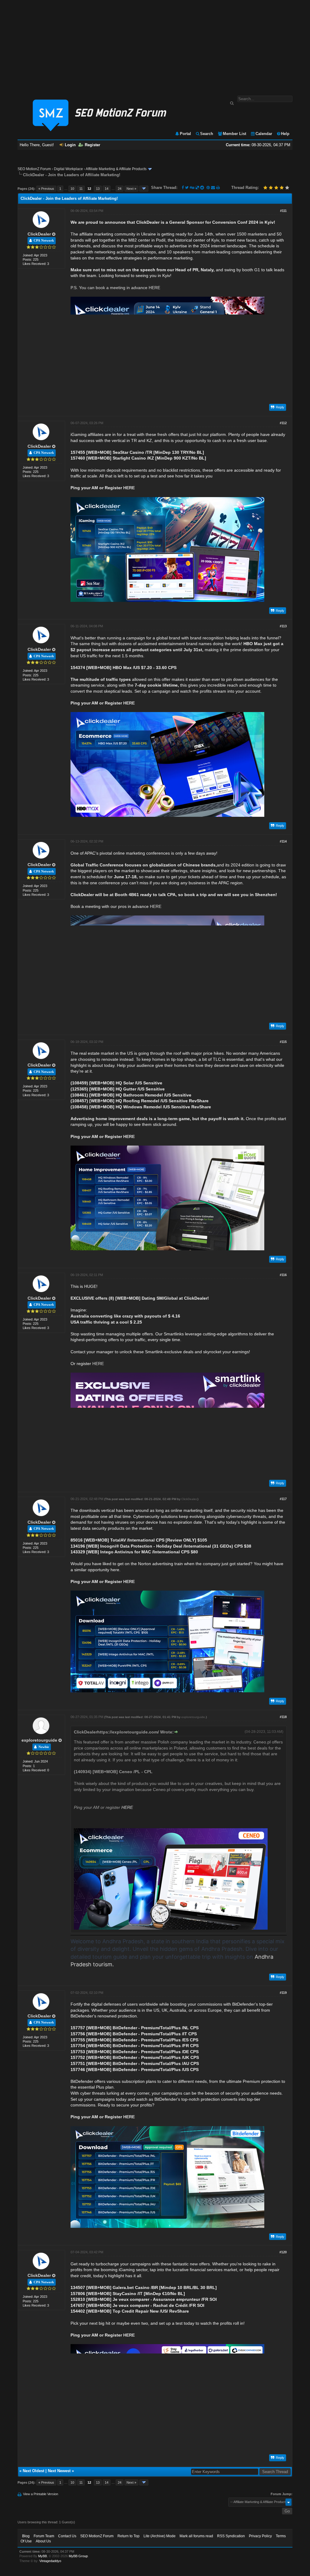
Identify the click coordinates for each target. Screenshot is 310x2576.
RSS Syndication (231, 2536)
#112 (283, 423)
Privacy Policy (260, 2536)
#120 (283, 2252)
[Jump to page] (144, 189)
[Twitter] (187, 188)
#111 (283, 211)
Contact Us (67, 2536)
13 (98, 189)
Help (285, 134)
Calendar (264, 134)
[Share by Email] (214, 188)
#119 (283, 1993)
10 (72, 189)
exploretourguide (39, 1740)
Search (207, 134)
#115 (283, 1042)
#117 (283, 1499)
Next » (131, 189)
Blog (26, 2536)
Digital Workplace (68, 169)
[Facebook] (183, 188)
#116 (283, 1275)
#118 (283, 1717)
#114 (283, 841)
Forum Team (44, 2536)
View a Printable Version (41, 2494)
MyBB (43, 2556)
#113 (283, 626)
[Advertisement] (155, 45)
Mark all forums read (196, 2536)
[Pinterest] (209, 188)
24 (120, 189)
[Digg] (192, 188)
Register (92, 145)
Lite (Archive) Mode (160, 2536)
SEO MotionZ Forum (34, 169)
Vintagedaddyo (50, 2561)
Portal (185, 134)
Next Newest (59, 2471)
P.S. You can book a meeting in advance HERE (115, 288)
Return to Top (129, 2536)
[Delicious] (197, 188)
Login (70, 145)
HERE (129, 488)
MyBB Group (78, 2556)
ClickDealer (39, 234)
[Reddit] (202, 188)
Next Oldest (33, 2471)
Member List (234, 134)
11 (81, 189)
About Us (43, 2541)
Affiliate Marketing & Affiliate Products (116, 169)
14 (107, 189)
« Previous (46, 189)
